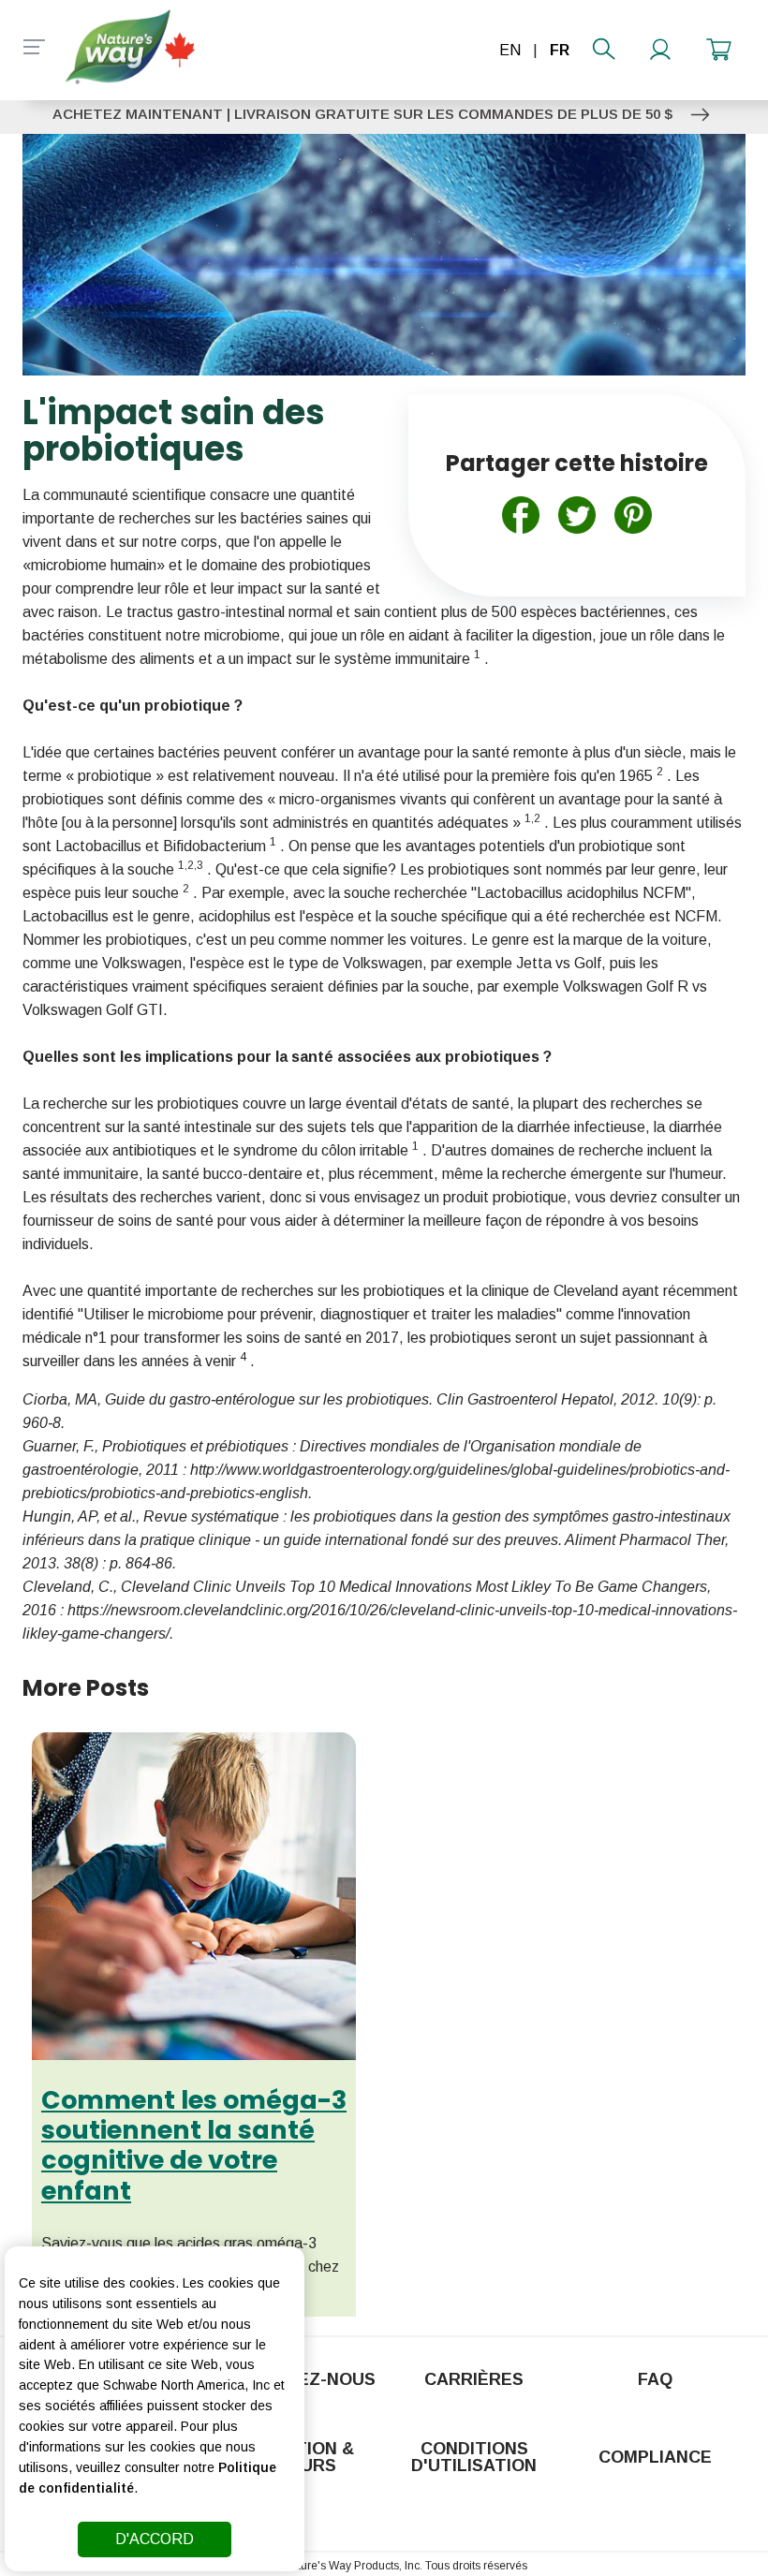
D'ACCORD (155, 2539)
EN (510, 50)
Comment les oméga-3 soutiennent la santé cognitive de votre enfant (194, 2145)
